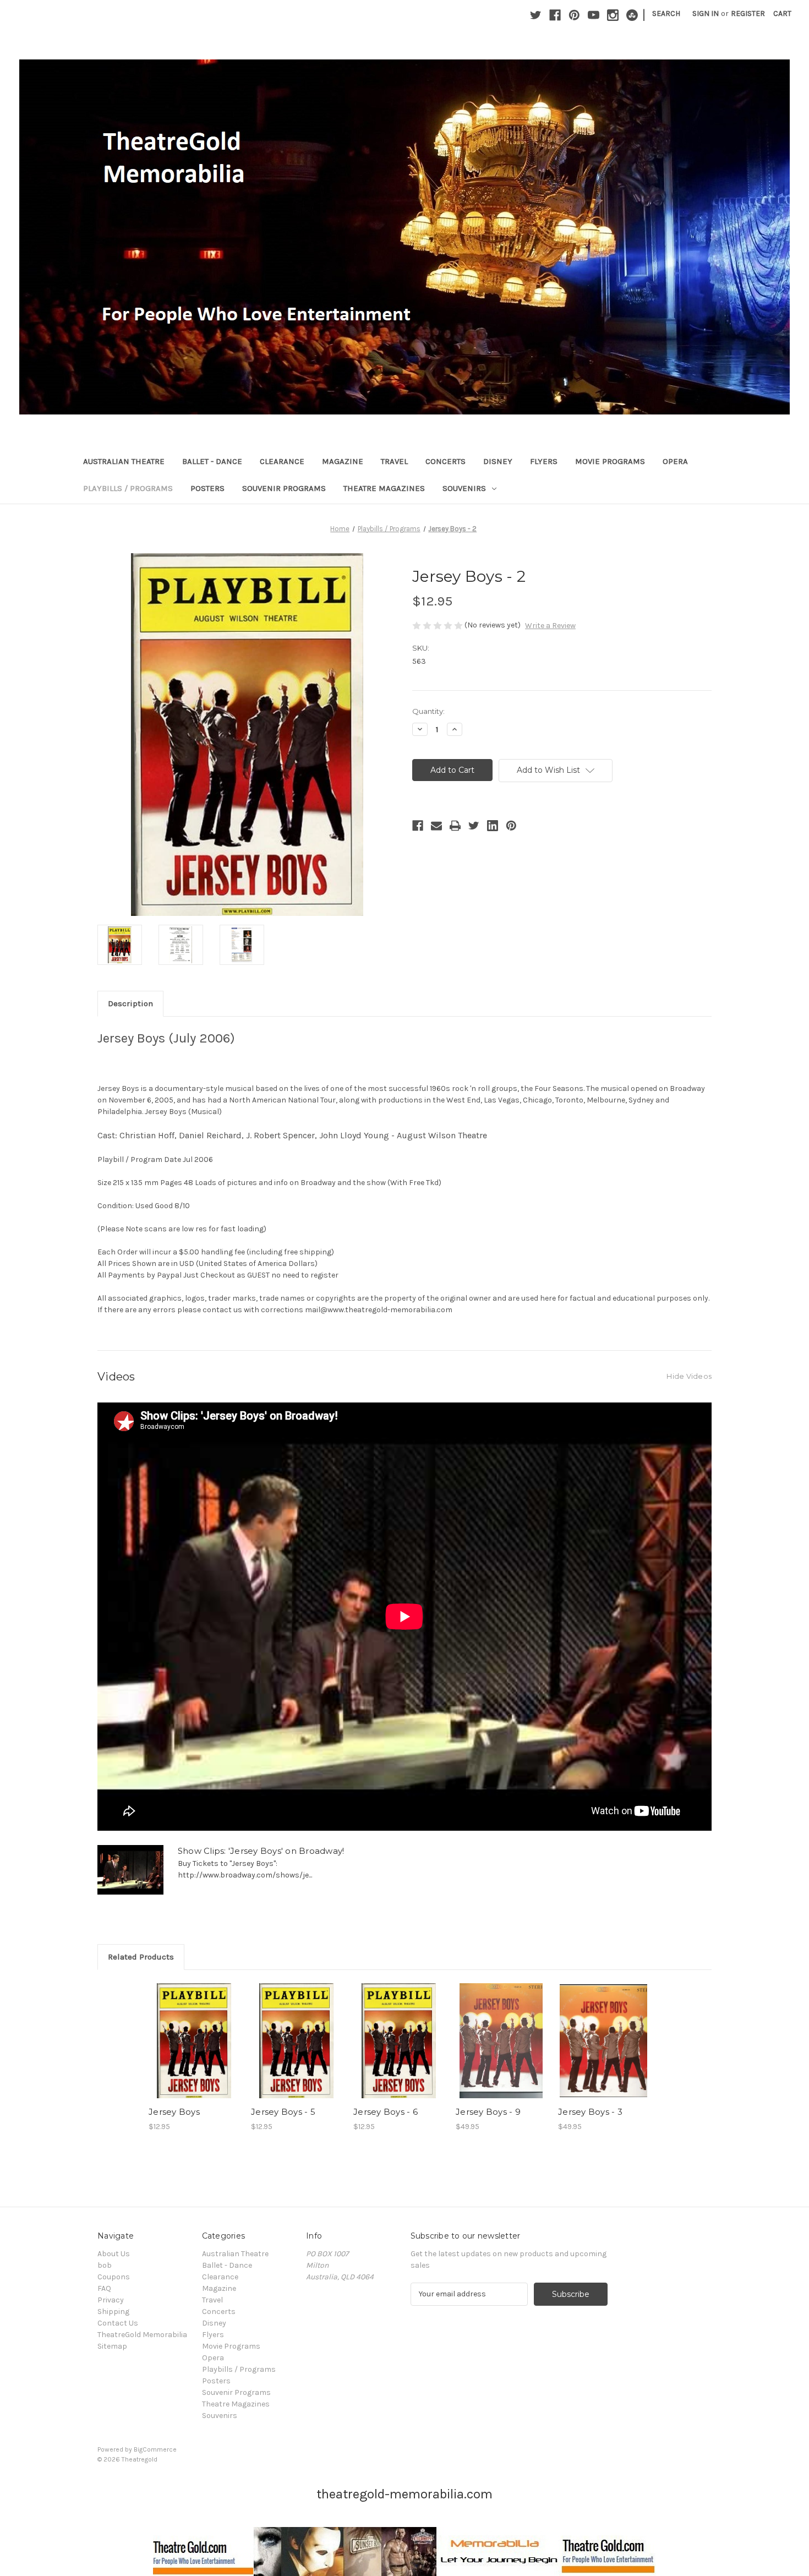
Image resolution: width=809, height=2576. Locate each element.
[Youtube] (594, 15)
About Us (114, 2254)
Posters (207, 488)
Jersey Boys (174, 2112)
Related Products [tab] (141, 1957)
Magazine (343, 461)
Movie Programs (610, 461)
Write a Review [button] (550, 626)
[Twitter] (536, 15)
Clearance (282, 461)
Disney (498, 461)
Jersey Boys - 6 (386, 2112)
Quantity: (428, 711)
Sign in (706, 13)
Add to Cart (194, 2050)
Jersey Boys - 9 (488, 2112)
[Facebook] (555, 15)
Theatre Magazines (384, 488)
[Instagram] (613, 15)
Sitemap (112, 2346)
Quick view (193, 2031)
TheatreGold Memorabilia (142, 2335)
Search (666, 13)
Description (130, 1003)
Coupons (114, 2277)
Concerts (446, 461)
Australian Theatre (124, 461)
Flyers (544, 461)
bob (105, 2265)
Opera (675, 461)
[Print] (455, 826)
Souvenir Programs (284, 488)
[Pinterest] (574, 15)
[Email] (436, 826)
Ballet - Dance (212, 461)
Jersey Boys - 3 (590, 2112)
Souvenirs (464, 488)
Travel (394, 461)
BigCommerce (155, 2449)
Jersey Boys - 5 (283, 2112)
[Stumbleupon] (632, 15)
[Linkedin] (493, 826)
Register (748, 13)
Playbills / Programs (128, 488)
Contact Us (118, 2323)
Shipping (113, 2312)
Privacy (111, 2300)
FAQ (104, 2288)
